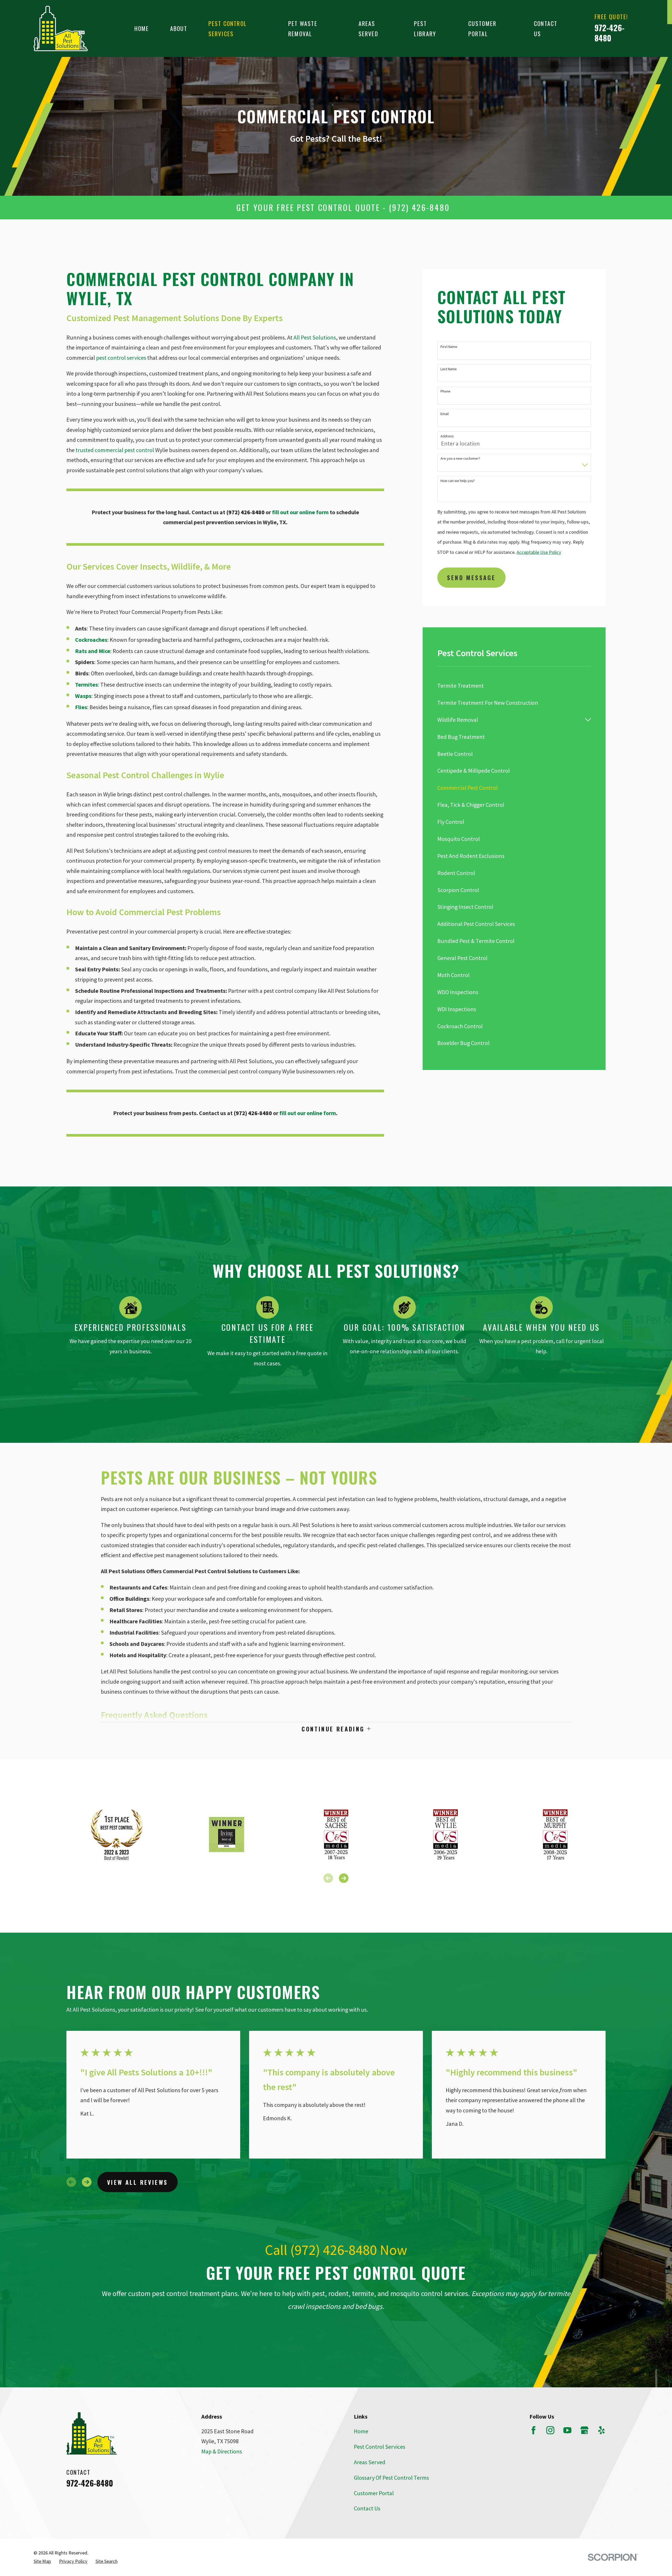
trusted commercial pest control (115, 450)
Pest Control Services (380, 2447)
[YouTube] (567, 2430)
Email (445, 414)
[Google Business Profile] (584, 2430)
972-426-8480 (610, 33)
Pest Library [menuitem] (425, 28)
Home (361, 2431)
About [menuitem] (179, 28)
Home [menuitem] (142, 28)
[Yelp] (602, 2430)
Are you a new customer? (460, 459)
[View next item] (344, 1878)
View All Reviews (137, 2182)
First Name (449, 347)
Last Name (449, 369)
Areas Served (370, 2462)
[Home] (61, 28)
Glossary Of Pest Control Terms (391, 2478)
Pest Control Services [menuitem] (228, 28)
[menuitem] (514, 686)
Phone (445, 391)
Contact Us (367, 2508)
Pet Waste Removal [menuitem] (303, 28)
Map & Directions (222, 2451)
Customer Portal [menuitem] (482, 28)
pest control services (121, 358)
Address (447, 436)
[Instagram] (550, 2430)
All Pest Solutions (314, 337)
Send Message (471, 577)
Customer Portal (374, 2493)
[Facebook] (534, 2430)
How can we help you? (458, 481)
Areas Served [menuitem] (368, 28)
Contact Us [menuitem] (546, 28)
